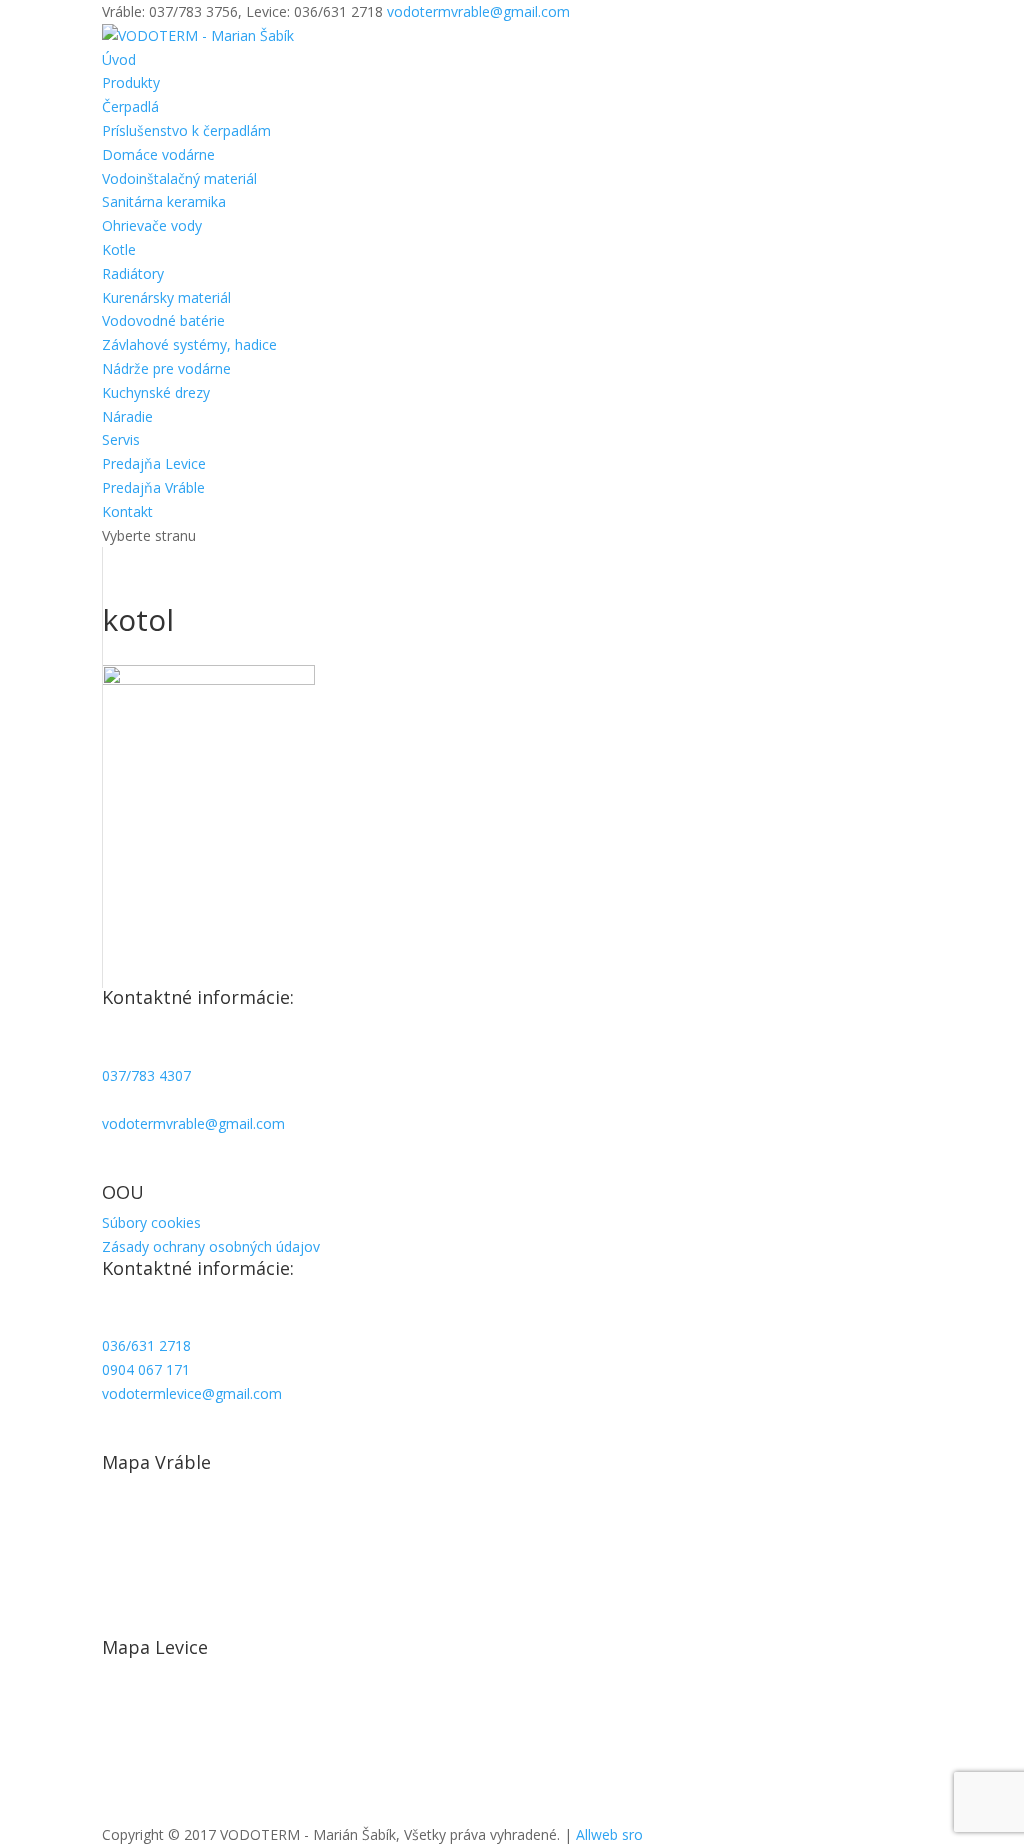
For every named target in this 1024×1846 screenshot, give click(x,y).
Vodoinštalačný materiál (179, 178)
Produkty (131, 82)
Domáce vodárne (158, 154)
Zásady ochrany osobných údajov (211, 1246)
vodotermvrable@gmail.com (193, 1123)
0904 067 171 (146, 1369)
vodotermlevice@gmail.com (192, 1393)
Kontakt (127, 511)
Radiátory (133, 273)
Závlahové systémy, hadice (189, 344)
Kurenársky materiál (166, 297)
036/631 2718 (146, 1345)
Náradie (127, 416)
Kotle (119, 249)
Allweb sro (609, 1834)
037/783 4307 (146, 1075)
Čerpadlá (130, 106)
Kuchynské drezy (156, 392)
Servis (121, 439)
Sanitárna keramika (164, 201)
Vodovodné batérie (163, 320)
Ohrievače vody (152, 225)
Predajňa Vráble (153, 487)
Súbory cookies (151, 1222)
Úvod (119, 59)
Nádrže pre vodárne (166, 368)
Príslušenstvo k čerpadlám (186, 130)
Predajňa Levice (154, 463)
